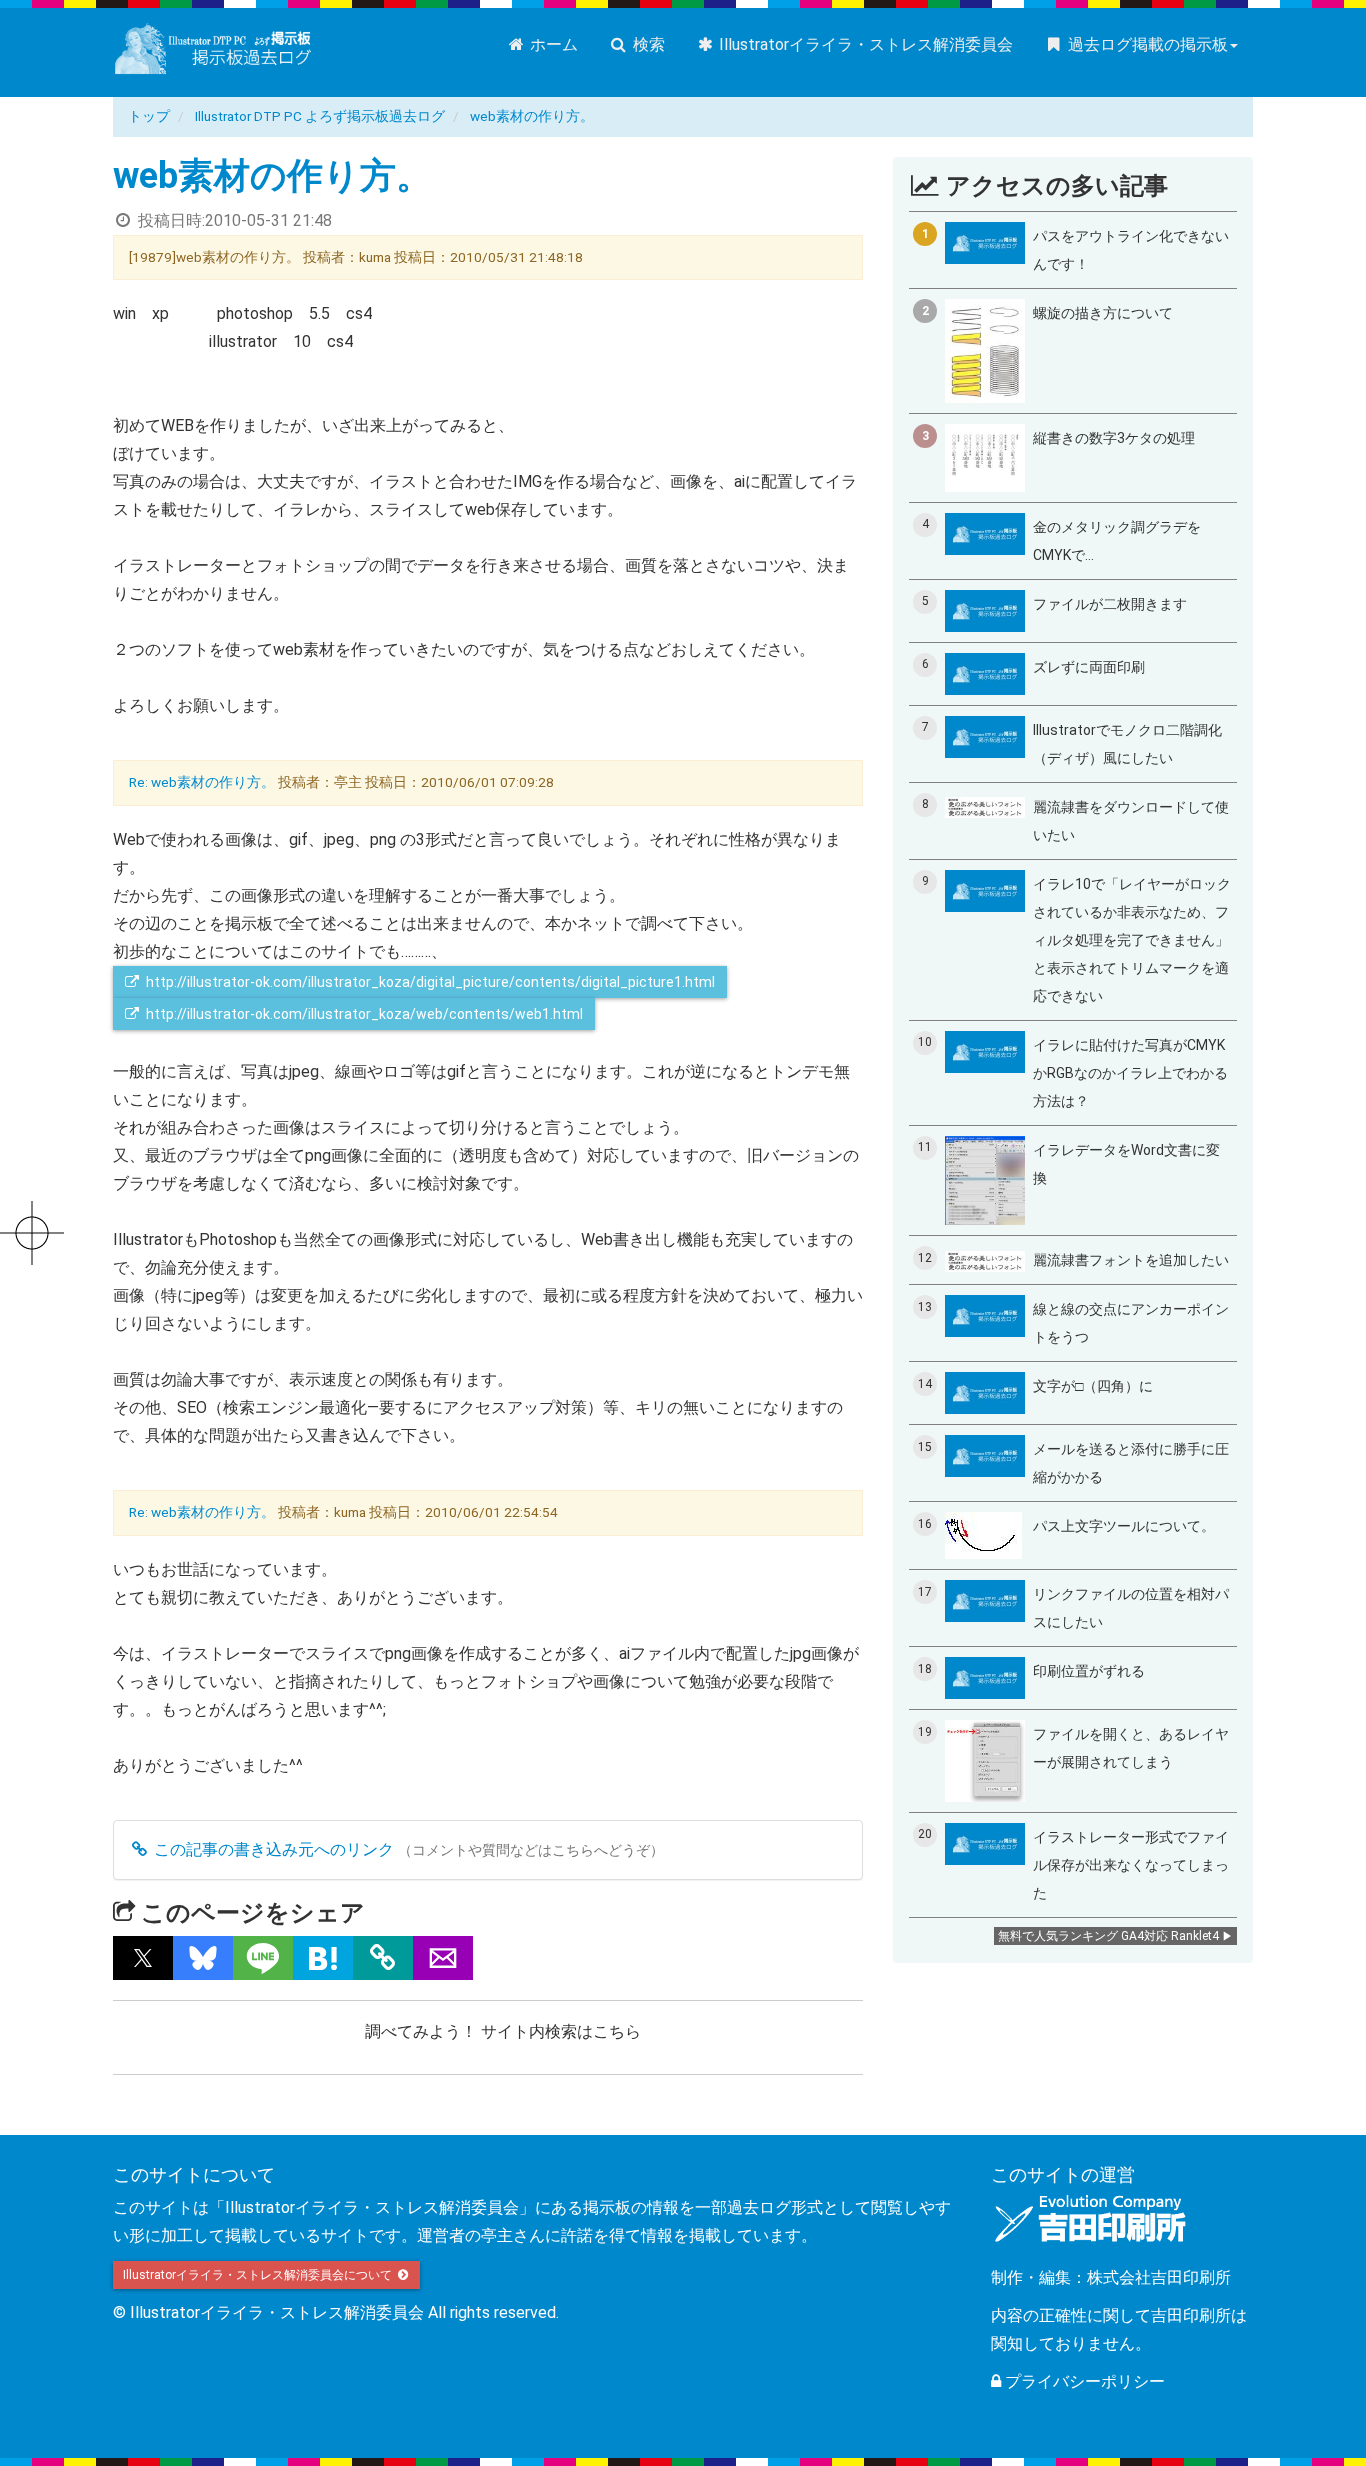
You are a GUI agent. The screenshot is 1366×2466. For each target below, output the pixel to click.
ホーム (552, 44)
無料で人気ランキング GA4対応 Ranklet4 (1108, 1936)
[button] (143, 1958)
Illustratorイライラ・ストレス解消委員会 (864, 44)
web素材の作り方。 (532, 116)
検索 (647, 44)
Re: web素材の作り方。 (202, 782)
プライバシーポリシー (1083, 2381)
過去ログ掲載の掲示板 (1146, 44)
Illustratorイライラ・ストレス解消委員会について (259, 2275)
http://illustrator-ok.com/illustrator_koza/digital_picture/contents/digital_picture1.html (430, 982)
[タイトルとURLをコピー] (383, 1958)
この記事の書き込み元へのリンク (272, 1849)
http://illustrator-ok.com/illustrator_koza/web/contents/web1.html (364, 1014)
